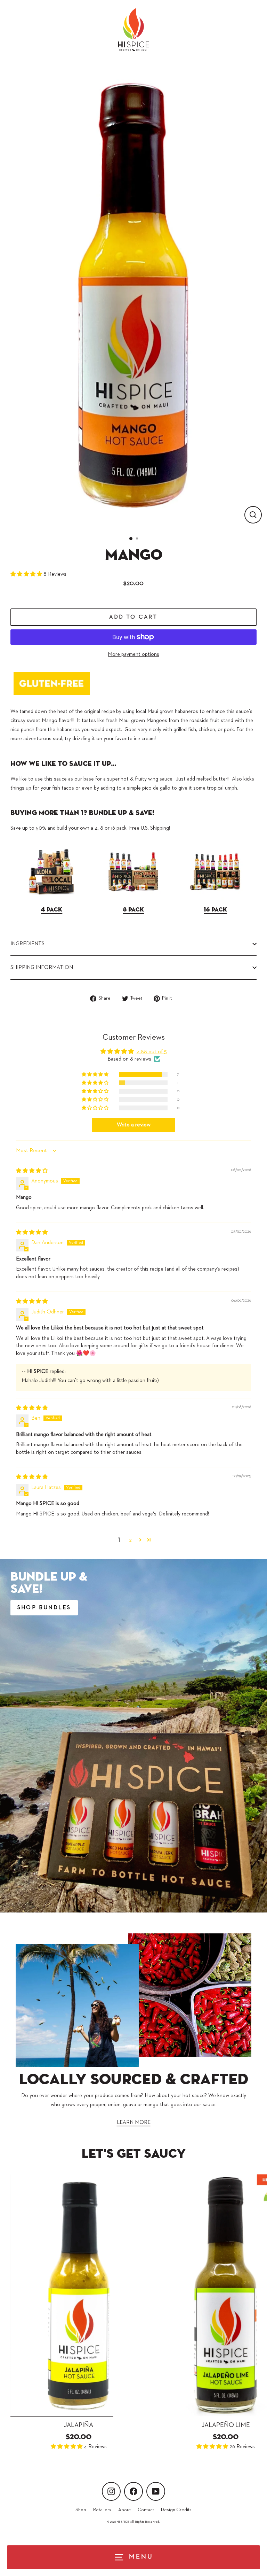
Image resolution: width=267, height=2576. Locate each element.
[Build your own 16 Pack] (216, 898)
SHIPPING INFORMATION (42, 967)
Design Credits (176, 2510)
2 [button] (130, 1540)
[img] (32, 1171)
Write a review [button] (134, 1125)
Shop (81, 2510)
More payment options (133, 654)
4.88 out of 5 (152, 1052)
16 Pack (215, 910)
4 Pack (51, 910)
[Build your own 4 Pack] (51, 898)
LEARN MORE (134, 2122)
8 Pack (133, 910)
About (124, 2510)
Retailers (102, 2510)
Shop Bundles (44, 1608)
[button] (27, 574)
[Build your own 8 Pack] (133, 898)
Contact (146, 2510)
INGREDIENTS (27, 944)
